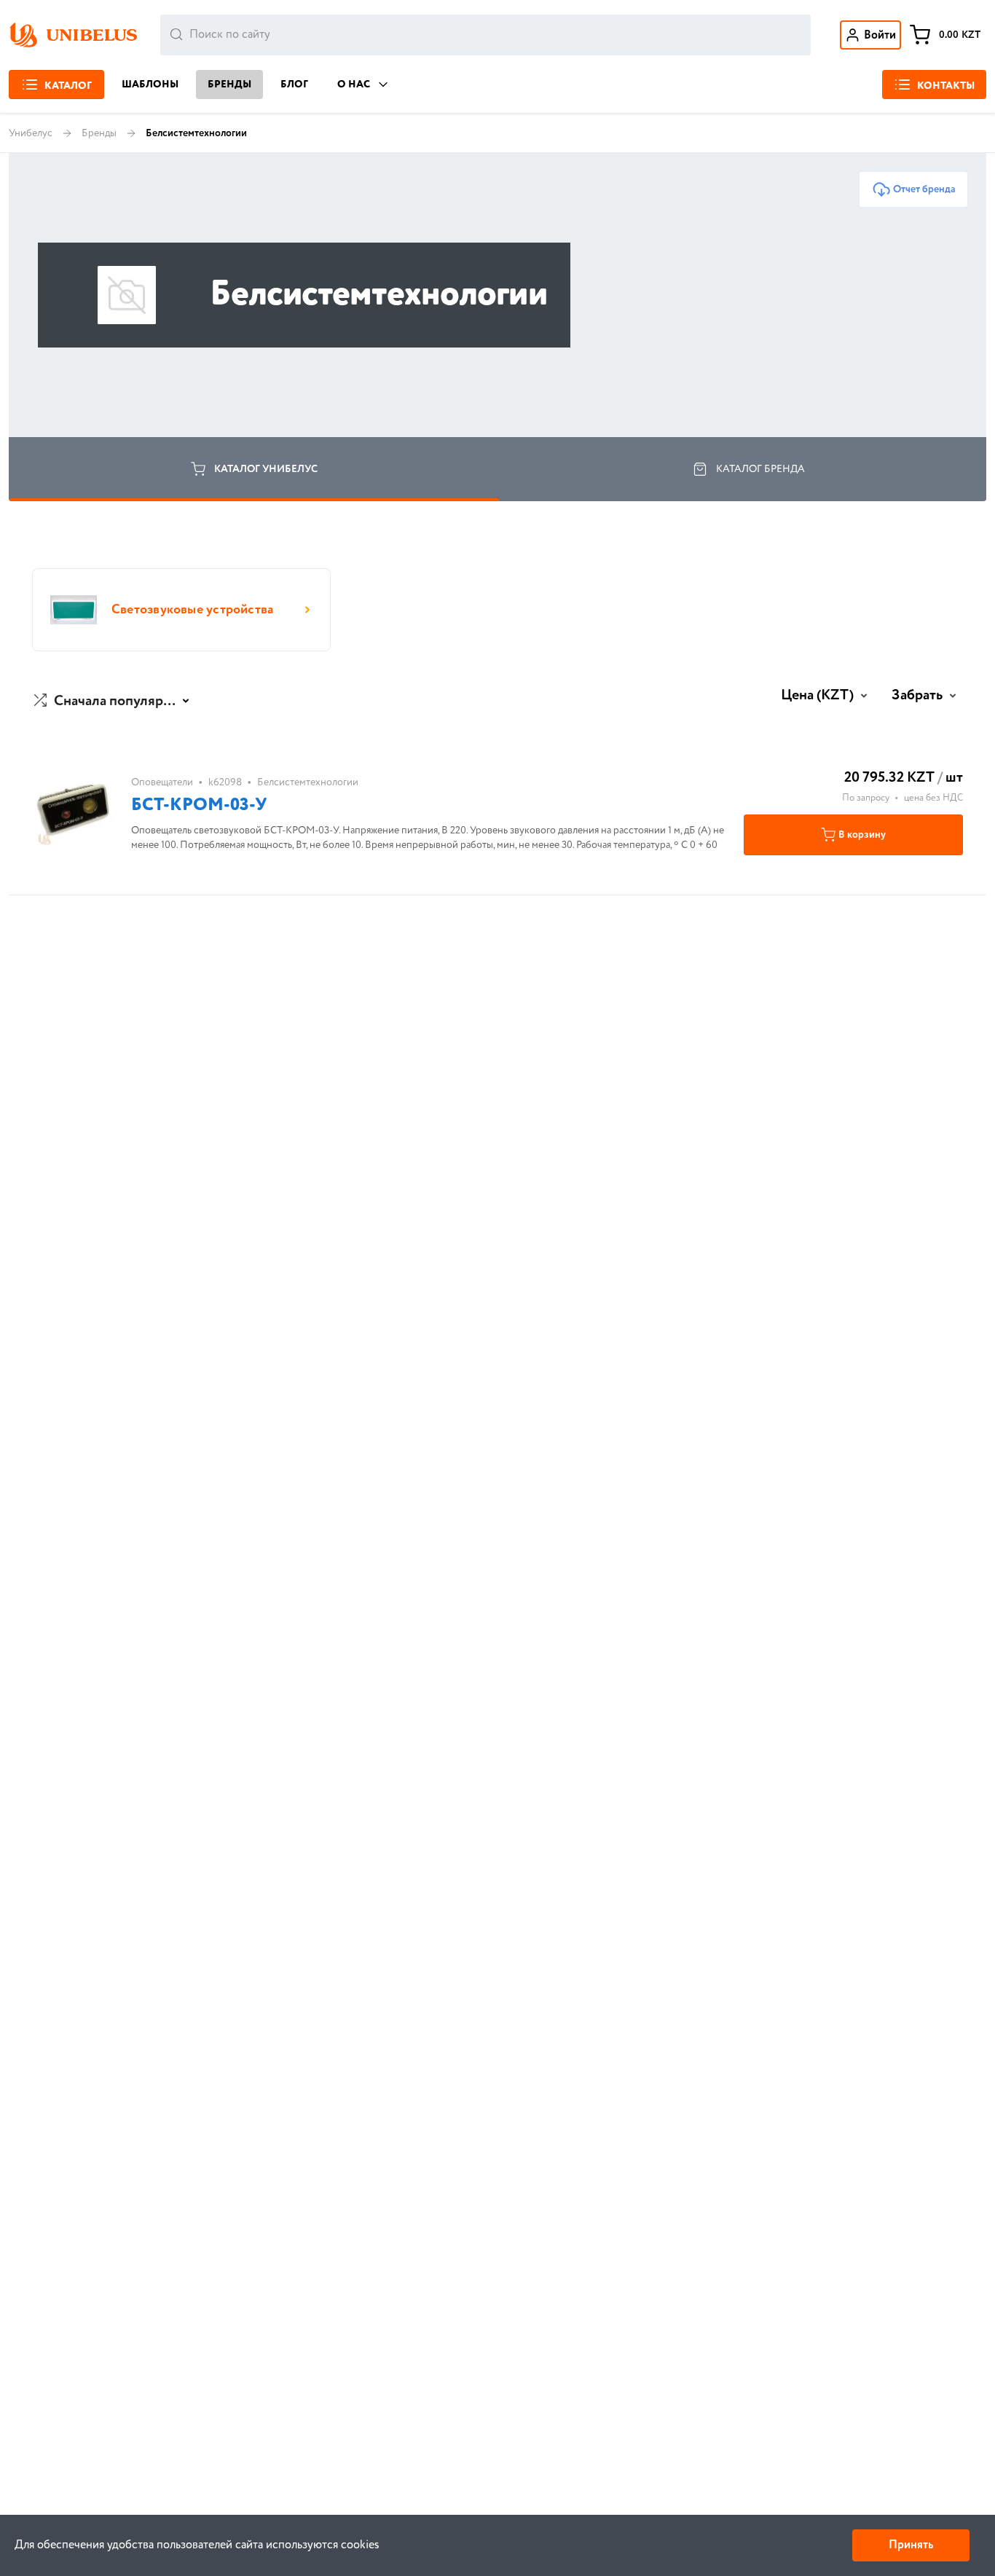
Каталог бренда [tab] (760, 469)
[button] (113, 702)
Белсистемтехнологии (308, 782)
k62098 (225, 782)
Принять (911, 2545)
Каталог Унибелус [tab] (266, 469)
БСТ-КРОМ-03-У (199, 805)
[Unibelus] (73, 35)
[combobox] (485, 35)
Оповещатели (162, 782)
